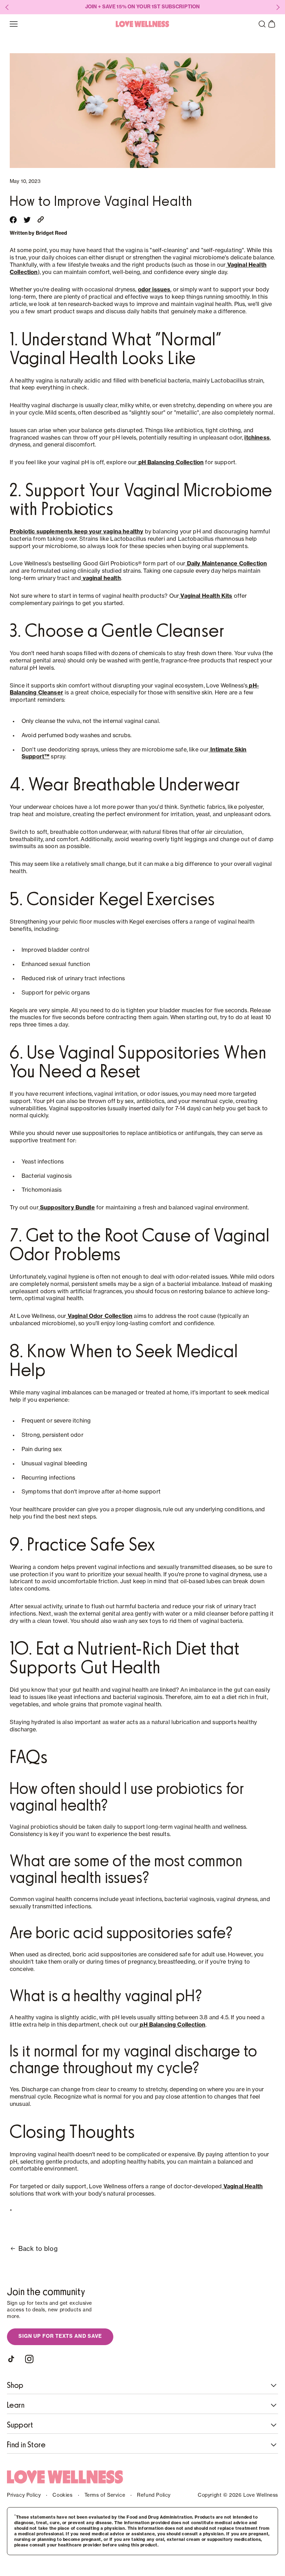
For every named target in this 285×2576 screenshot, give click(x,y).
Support (20, 2425)
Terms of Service (105, 2495)
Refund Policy (154, 2495)
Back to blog (38, 2249)
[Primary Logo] (142, 24)
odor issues (154, 290)
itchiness (257, 438)
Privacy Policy (24, 2495)
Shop (15, 2385)
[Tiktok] (13, 2359)
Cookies (62, 2495)
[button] (262, 24)
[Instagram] (29, 2359)
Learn (16, 2405)
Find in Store (26, 2445)
